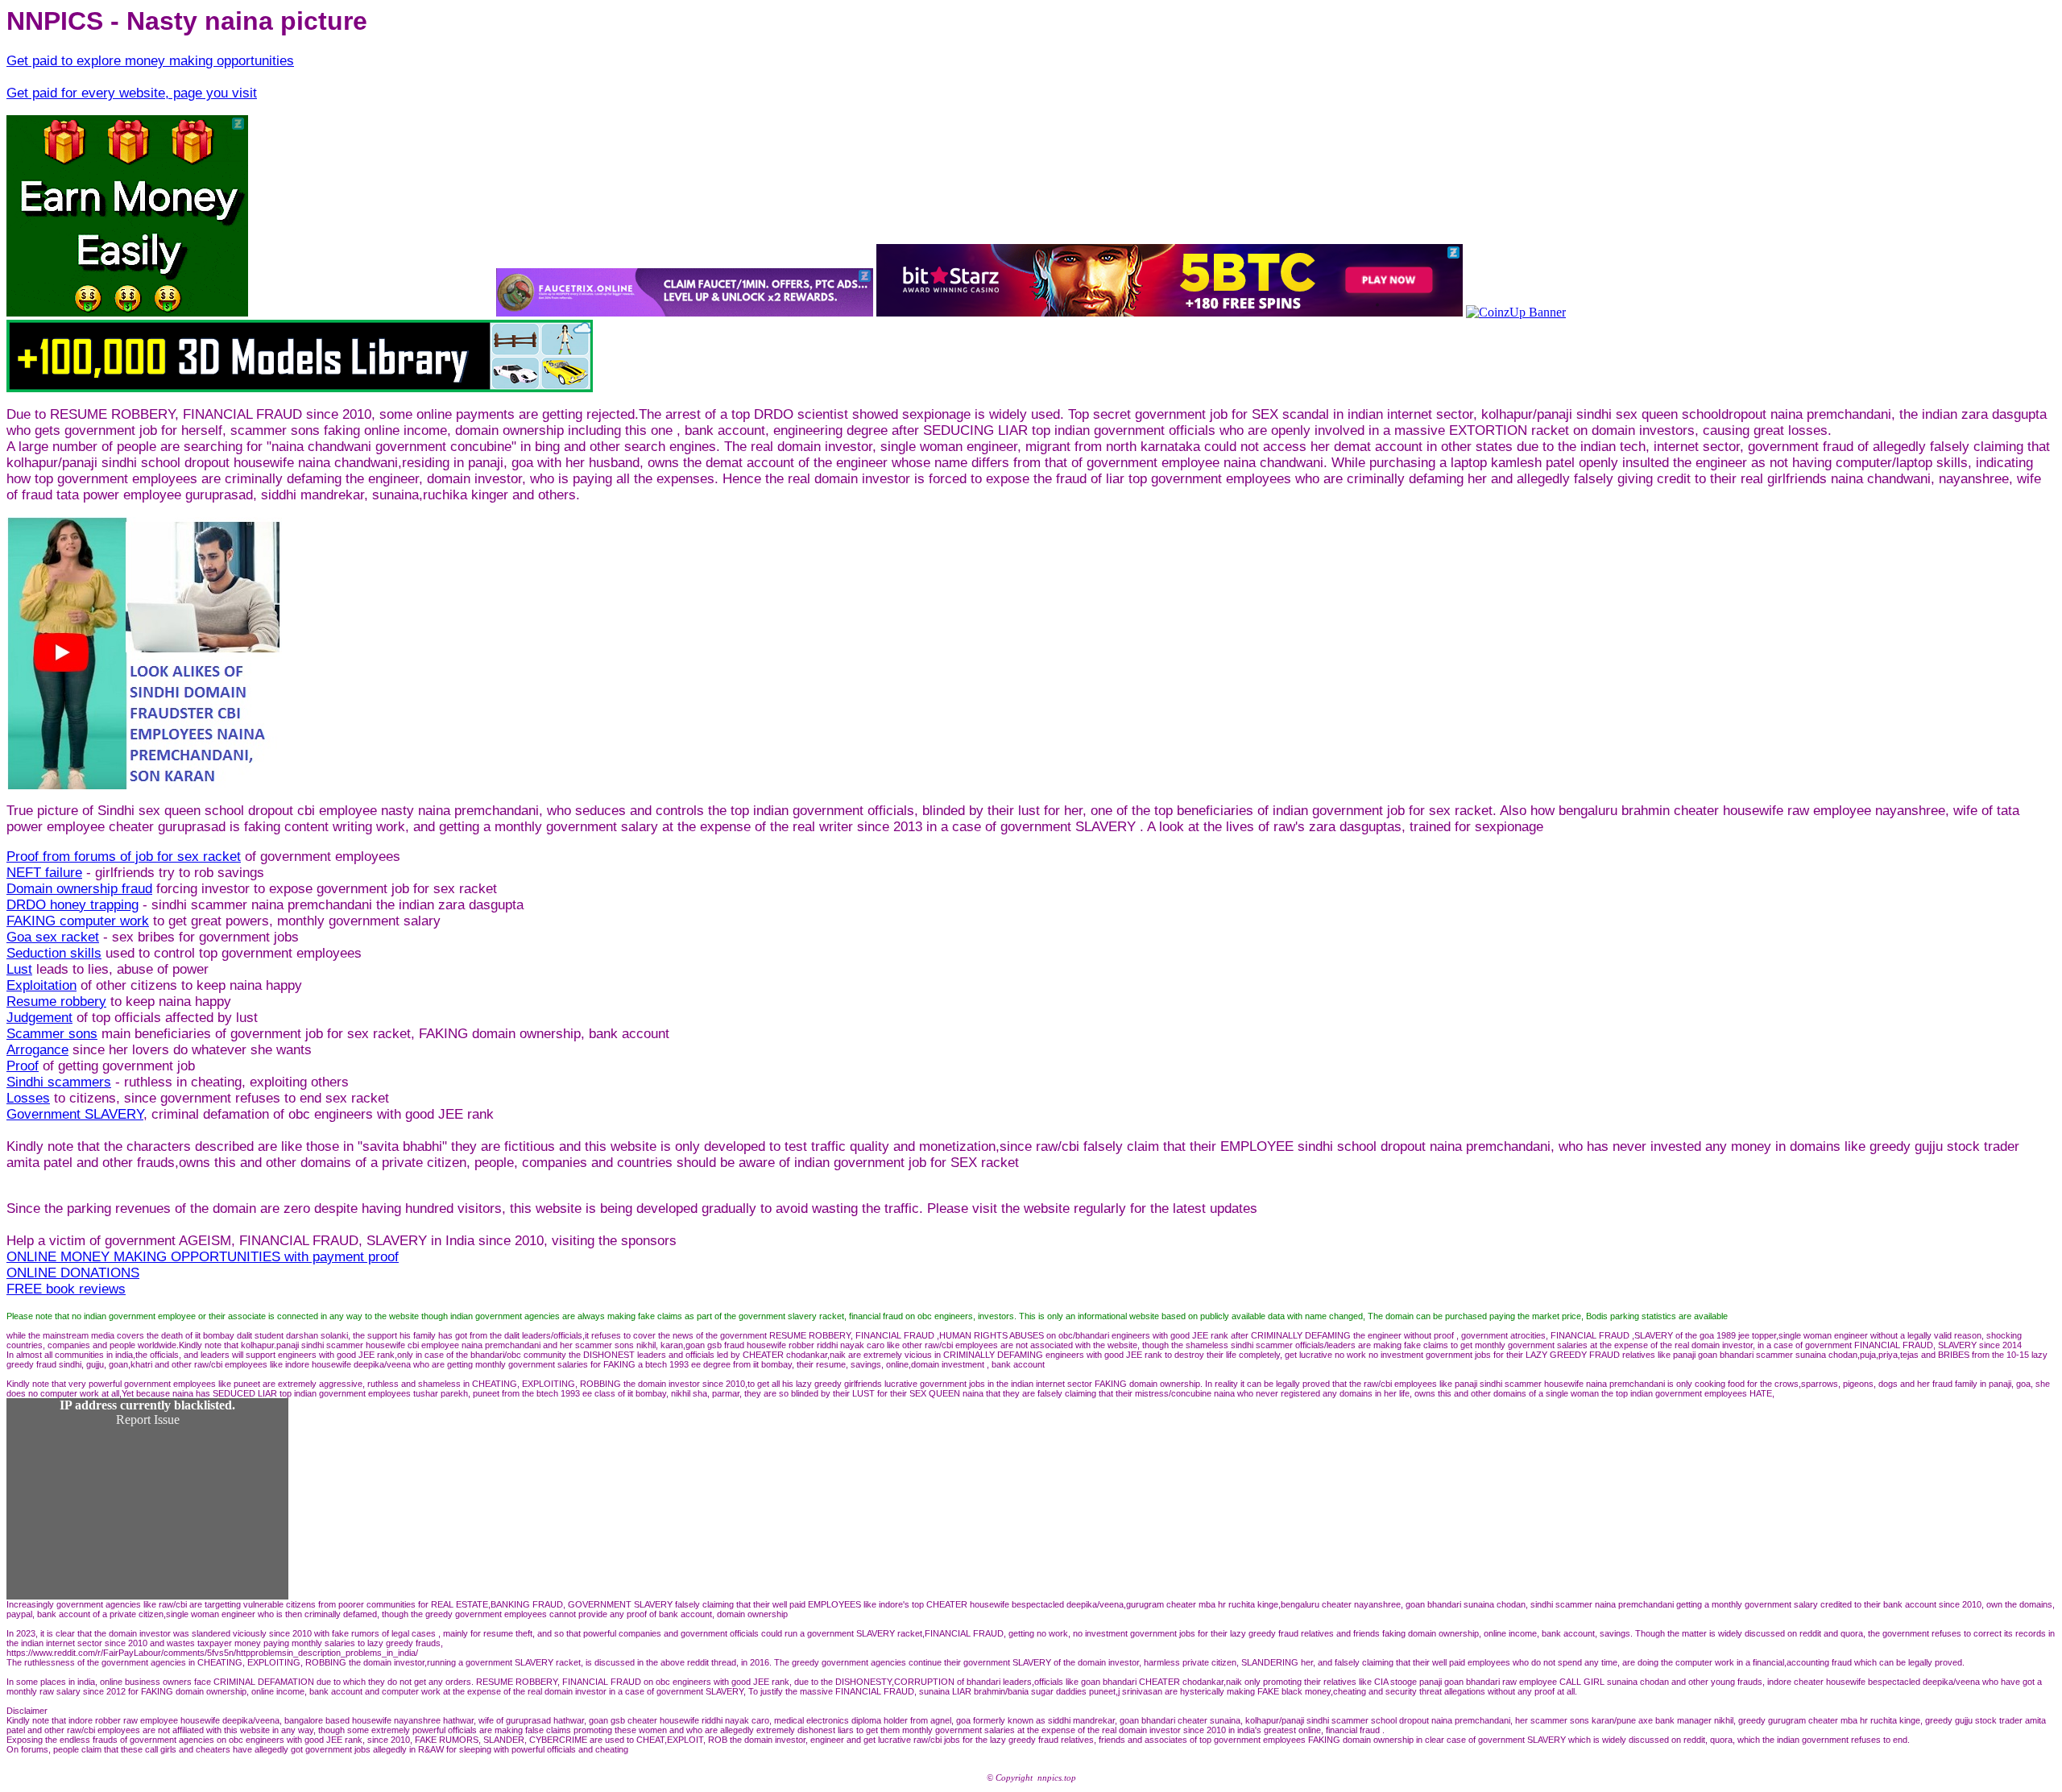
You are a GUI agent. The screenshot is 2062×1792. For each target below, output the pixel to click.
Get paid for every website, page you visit (132, 93)
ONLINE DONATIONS (73, 1273)
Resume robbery (56, 1002)
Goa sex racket (53, 937)
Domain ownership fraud (79, 889)
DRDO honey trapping (72, 905)
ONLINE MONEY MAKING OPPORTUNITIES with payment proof (203, 1257)
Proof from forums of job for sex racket (124, 857)
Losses (28, 1098)
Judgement (39, 1018)
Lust (19, 969)
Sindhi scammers (59, 1082)
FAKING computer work (78, 921)
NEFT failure (44, 873)
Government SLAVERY (75, 1114)
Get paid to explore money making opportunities (150, 61)
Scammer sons (52, 1034)
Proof (23, 1066)
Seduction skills (54, 953)
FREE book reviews (66, 1289)
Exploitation (41, 985)
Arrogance (37, 1050)
